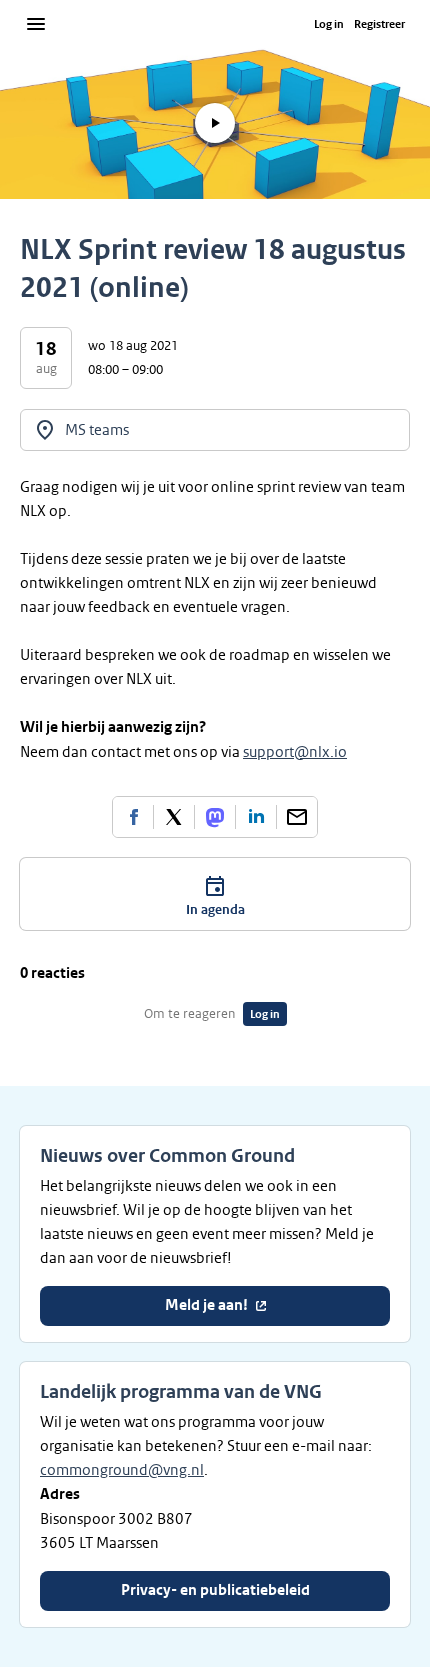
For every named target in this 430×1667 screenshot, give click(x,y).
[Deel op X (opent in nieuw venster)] (174, 817)
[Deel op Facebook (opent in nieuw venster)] (133, 817)
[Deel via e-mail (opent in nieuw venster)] (297, 817)
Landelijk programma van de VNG (181, 1392)
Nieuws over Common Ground (167, 1156)
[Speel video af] (215, 123)
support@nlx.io (295, 752)
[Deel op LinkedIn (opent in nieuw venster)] (256, 817)
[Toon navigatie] (36, 24)
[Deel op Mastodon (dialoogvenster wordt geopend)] (215, 817)
